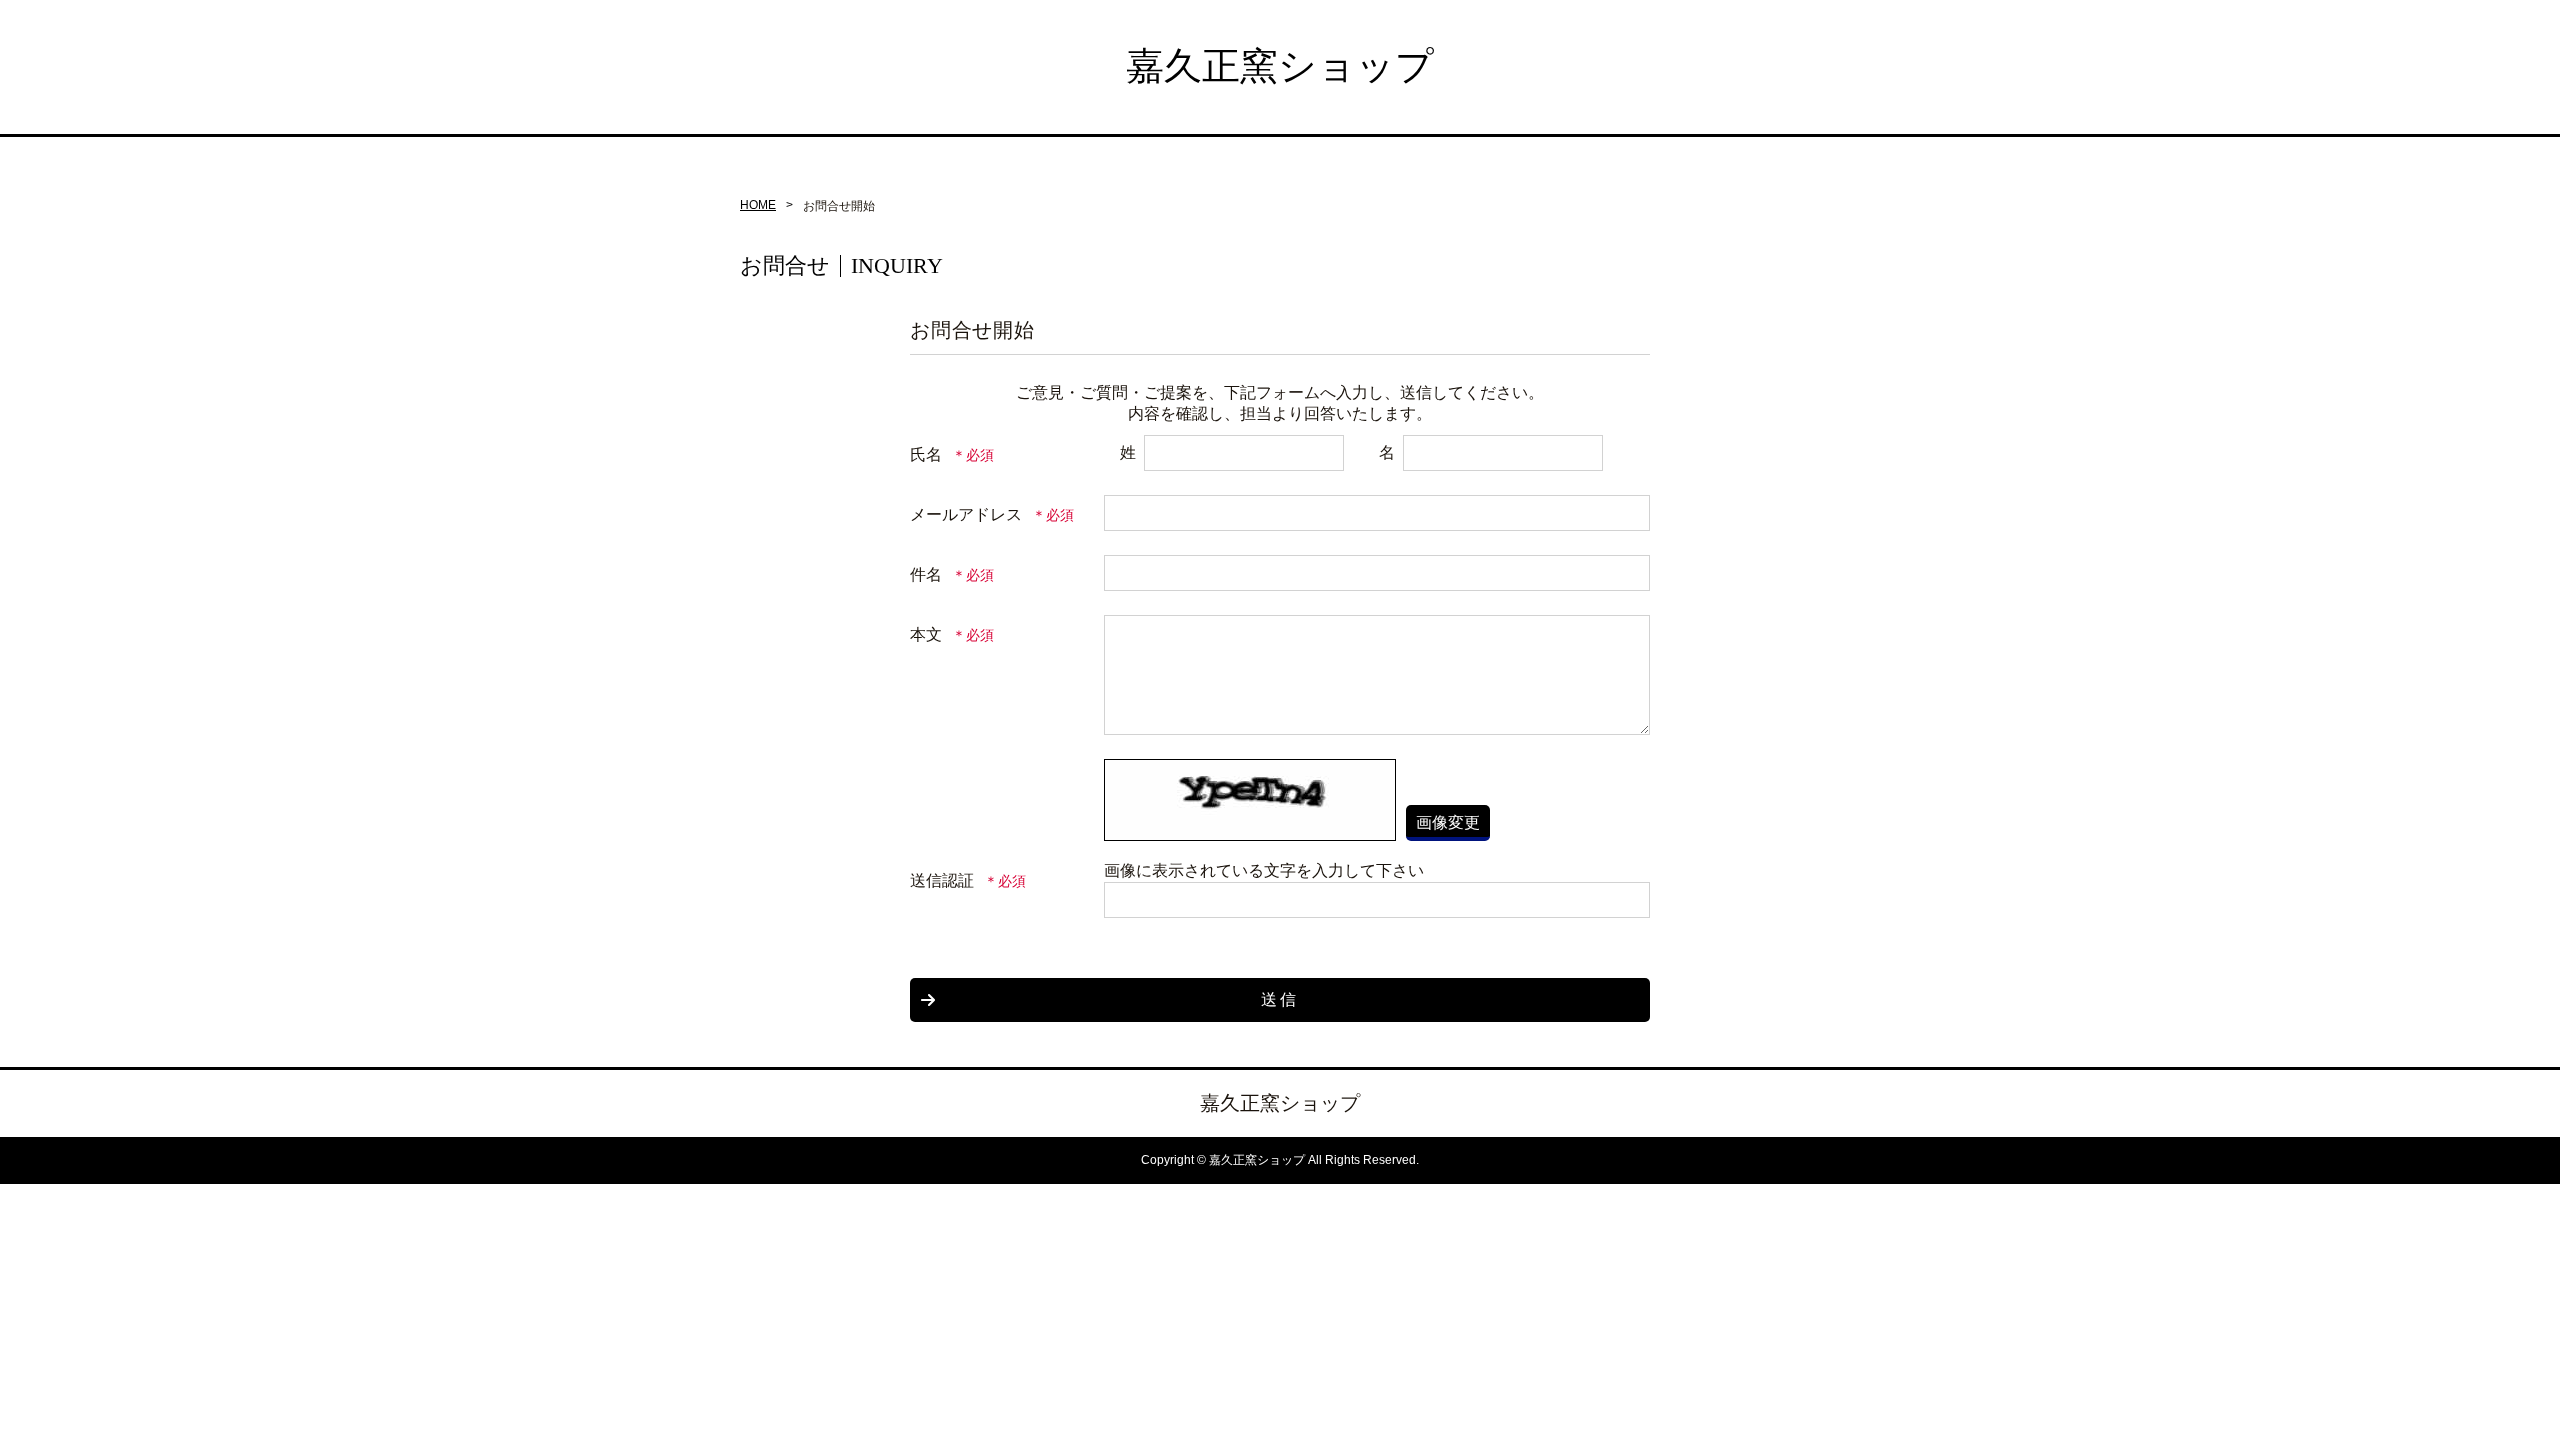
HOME (758, 205)
